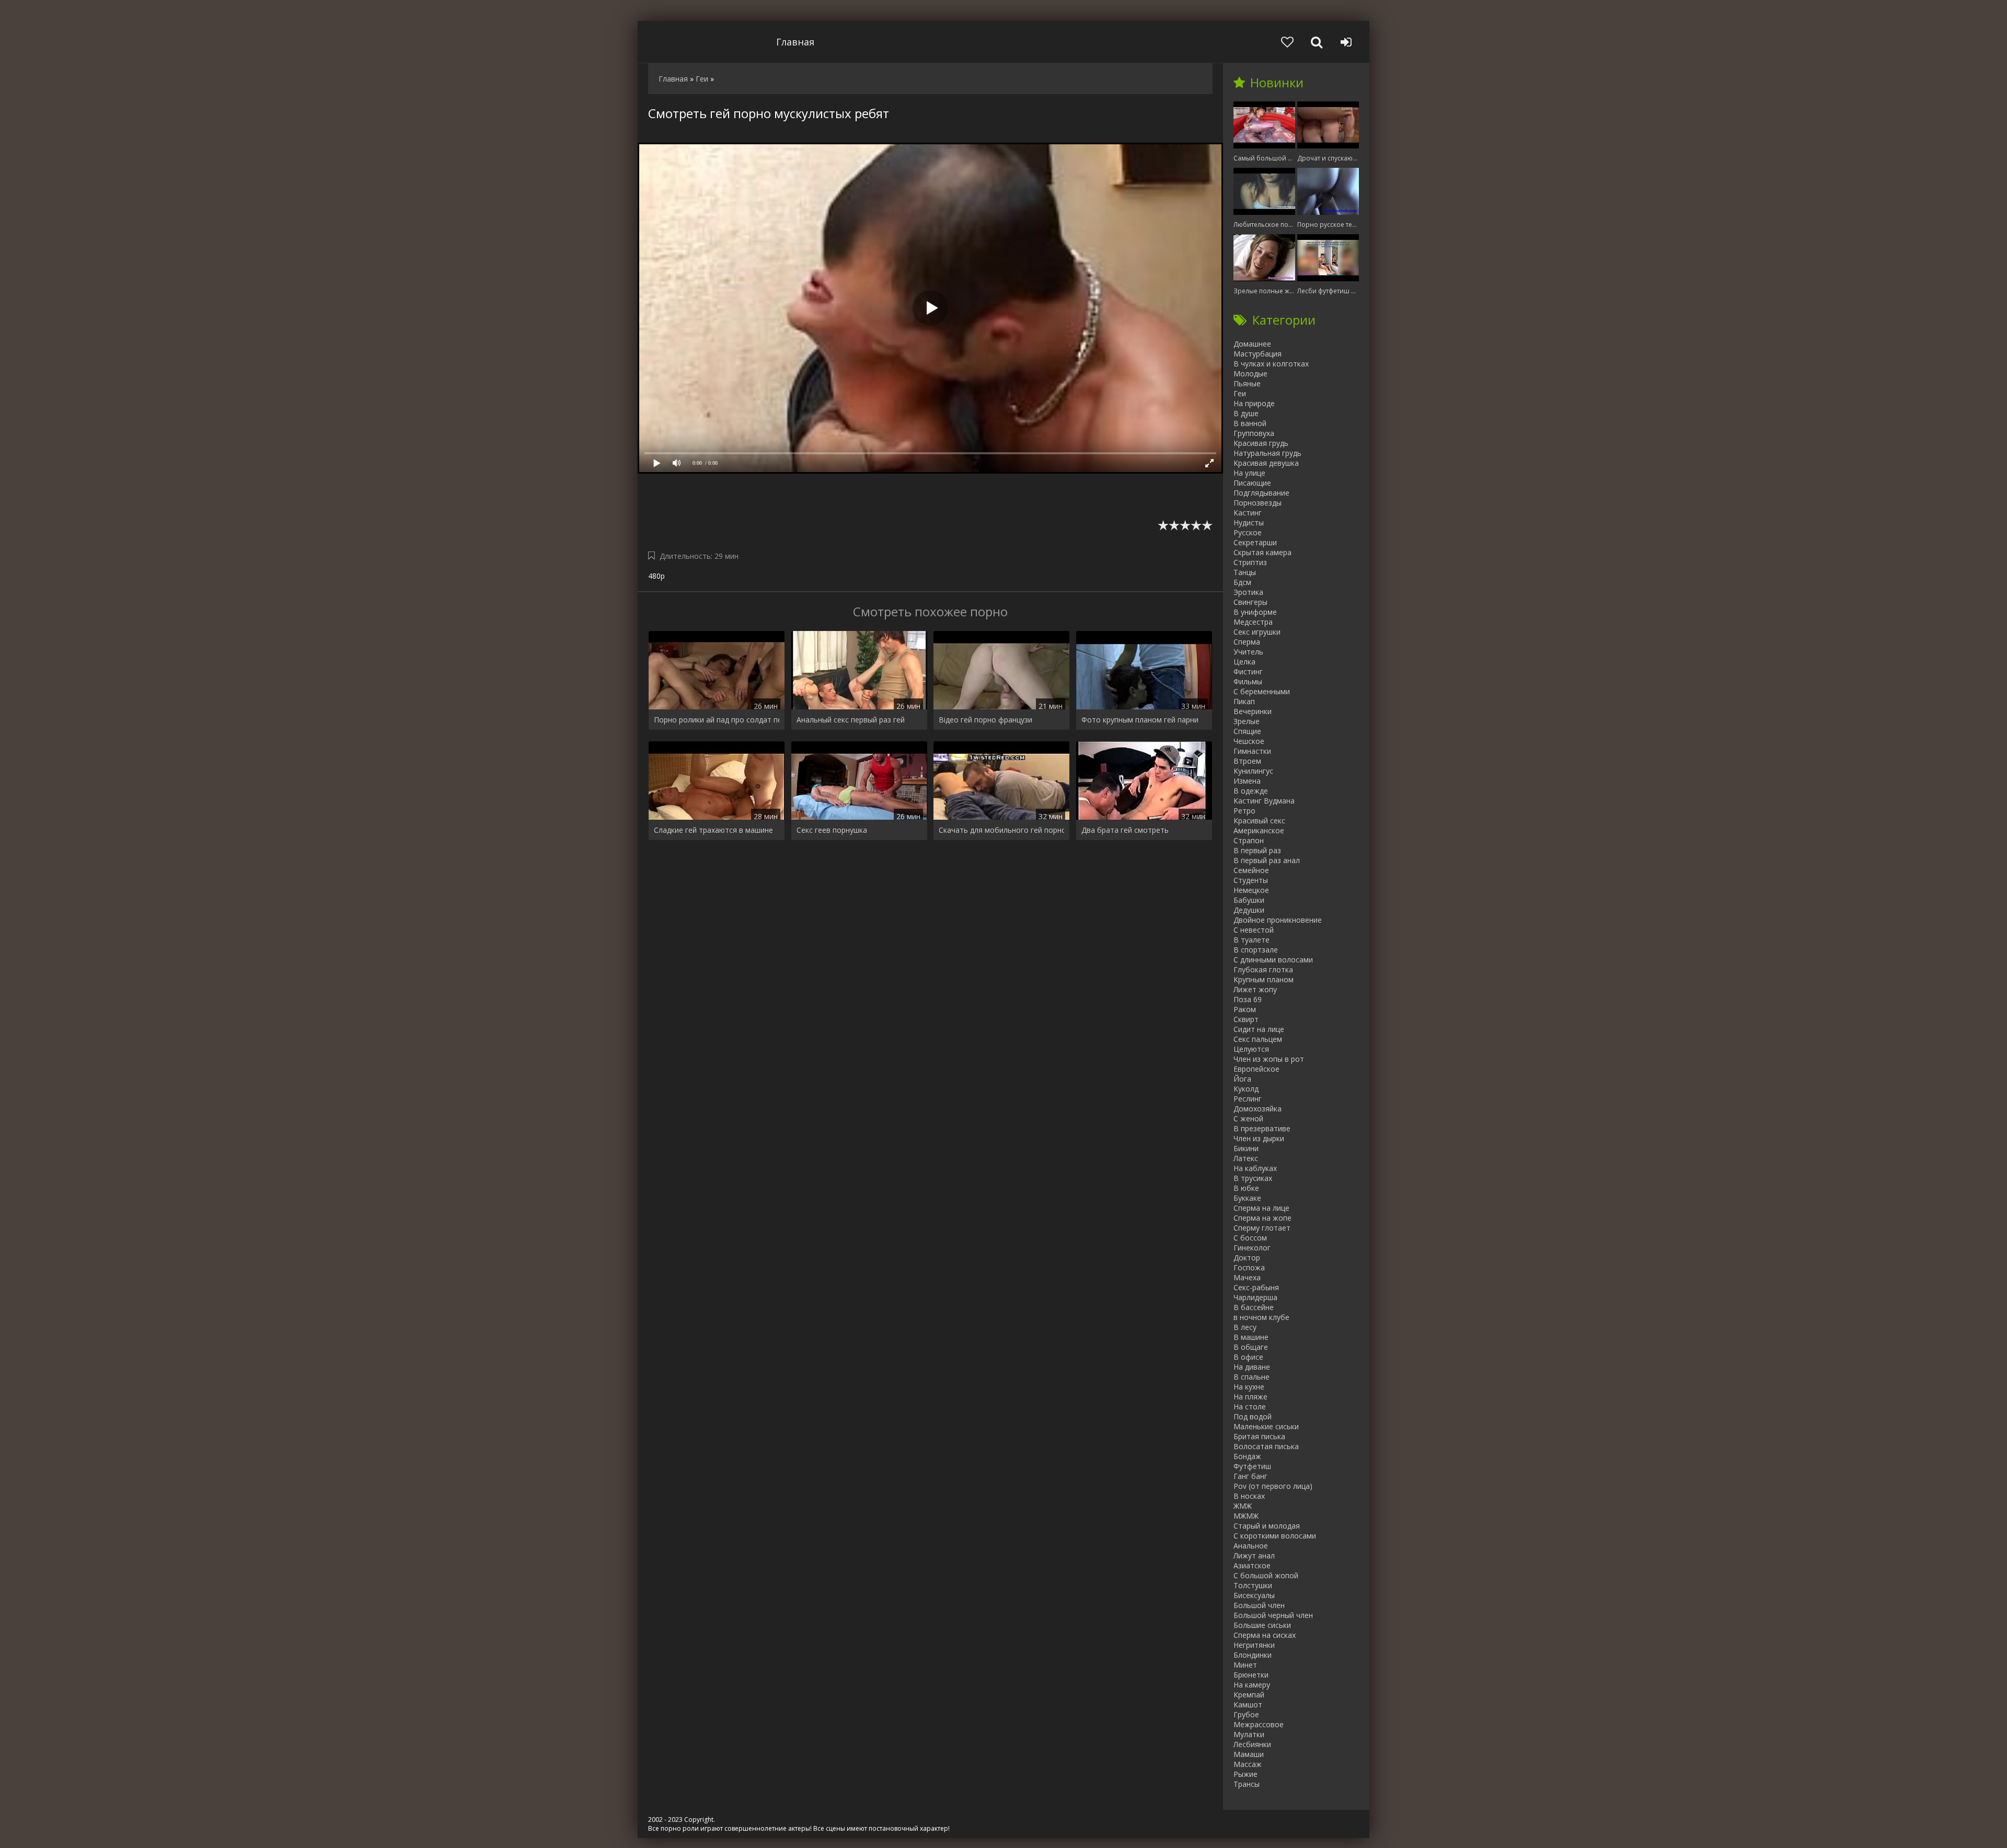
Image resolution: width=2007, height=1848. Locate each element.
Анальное (1251, 1546)
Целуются (1251, 1049)
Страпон (1249, 840)
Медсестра (1253, 622)
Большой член (1259, 1605)
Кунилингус (1253, 771)
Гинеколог (1252, 1248)
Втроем (1247, 761)
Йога (1242, 1079)
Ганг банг (1250, 1476)
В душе (1246, 413)
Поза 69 (1248, 999)
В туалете (1252, 940)
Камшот (1248, 1704)
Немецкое (1251, 890)
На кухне (1249, 1387)
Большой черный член (1273, 1615)
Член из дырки (1259, 1138)
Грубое (1246, 1714)
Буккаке (1247, 1198)
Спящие (1247, 731)
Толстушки (1253, 1585)
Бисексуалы (1254, 1595)
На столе (1250, 1407)
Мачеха (1247, 1277)
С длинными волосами (1273, 960)
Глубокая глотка (1263, 969)
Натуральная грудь (1267, 453)
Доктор (1247, 1258)
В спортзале (1256, 950)
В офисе (1248, 1357)
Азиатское (1252, 1565)
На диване (1252, 1367)
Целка (1244, 662)
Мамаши (1249, 1754)
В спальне (1252, 1377)
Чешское (1249, 741)
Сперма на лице (1261, 1208)
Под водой (1253, 1416)
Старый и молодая (1267, 1526)
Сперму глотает (1262, 1228)
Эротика (1248, 592)
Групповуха (1254, 433)
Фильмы (1248, 681)
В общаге (1251, 1347)
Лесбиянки (1252, 1744)
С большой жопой (1266, 1575)
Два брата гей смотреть (1125, 830)
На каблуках (1255, 1168)
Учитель (1248, 652)
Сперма (1247, 642)
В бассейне (1254, 1307)
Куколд (1246, 1089)
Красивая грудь (1261, 443)
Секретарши (1255, 542)
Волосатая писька (1266, 1446)
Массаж (1248, 1764)
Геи (1240, 393)
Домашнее (1252, 344)
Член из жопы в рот (1269, 1059)
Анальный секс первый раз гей (851, 720)
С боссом (1250, 1238)
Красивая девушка (1266, 463)
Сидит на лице (1259, 1029)
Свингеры (1250, 602)
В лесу (1245, 1327)
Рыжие (1245, 1774)
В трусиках (1253, 1178)
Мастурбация (1258, 354)
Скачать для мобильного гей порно (1001, 830)
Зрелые (1247, 721)
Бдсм (1242, 582)
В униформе (1255, 612)
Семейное (1251, 870)
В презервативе (1262, 1128)
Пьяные (1247, 383)
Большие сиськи (1262, 1625)
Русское (1248, 532)
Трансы (1247, 1784)
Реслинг (1248, 1099)
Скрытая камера (1262, 552)
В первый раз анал (1267, 860)
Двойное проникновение (1278, 920)
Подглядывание (1261, 493)
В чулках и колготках (1271, 364)
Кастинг (1248, 513)
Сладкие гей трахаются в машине (713, 830)
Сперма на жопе (1262, 1218)
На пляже (1250, 1397)
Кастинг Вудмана (1264, 801)
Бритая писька (1259, 1436)
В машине (1251, 1337)
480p (656, 576)
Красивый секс (1259, 820)
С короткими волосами (1275, 1536)
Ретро (1244, 811)
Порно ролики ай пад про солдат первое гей (717, 720)
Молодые (1250, 374)
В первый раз (1257, 850)
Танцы (1245, 572)
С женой (1248, 1118)
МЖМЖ (1246, 1516)
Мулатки (1249, 1734)
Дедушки (1249, 910)
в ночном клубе (1261, 1317)
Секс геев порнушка (832, 830)
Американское (1259, 830)
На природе (1254, 403)
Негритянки (1254, 1645)
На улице (1249, 473)
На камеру (1252, 1685)
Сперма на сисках (1265, 1635)
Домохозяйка (1258, 1109)
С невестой (1254, 930)
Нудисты (1249, 523)
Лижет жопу (1255, 989)
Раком (1245, 1009)
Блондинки (1253, 1655)
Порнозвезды (1258, 503)
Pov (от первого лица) (1273, 1486)
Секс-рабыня (1256, 1287)
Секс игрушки (1257, 632)
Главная (795, 42)
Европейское (1256, 1069)
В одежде (1251, 791)
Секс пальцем (1258, 1039)
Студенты (1251, 880)
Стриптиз (1250, 562)
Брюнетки (1251, 1675)
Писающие (1252, 483)
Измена (1247, 781)
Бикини (1246, 1148)
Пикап (1244, 701)
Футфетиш (1252, 1466)
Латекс (1246, 1158)
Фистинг (1248, 672)
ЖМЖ (1243, 1506)
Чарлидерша (1255, 1297)
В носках (1249, 1496)
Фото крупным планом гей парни (1140, 720)
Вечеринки (1253, 711)
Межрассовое (1259, 1724)
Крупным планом (1264, 979)
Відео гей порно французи (985, 720)
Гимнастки (1252, 751)
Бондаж (1247, 1456)
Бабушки (1249, 900)
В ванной (1250, 423)
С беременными (1262, 691)
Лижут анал (1254, 1556)
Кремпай (1249, 1695)
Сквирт (1246, 1019)
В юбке (1246, 1188)
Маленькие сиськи (1266, 1426)
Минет (1245, 1665)
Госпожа (1249, 1267)
